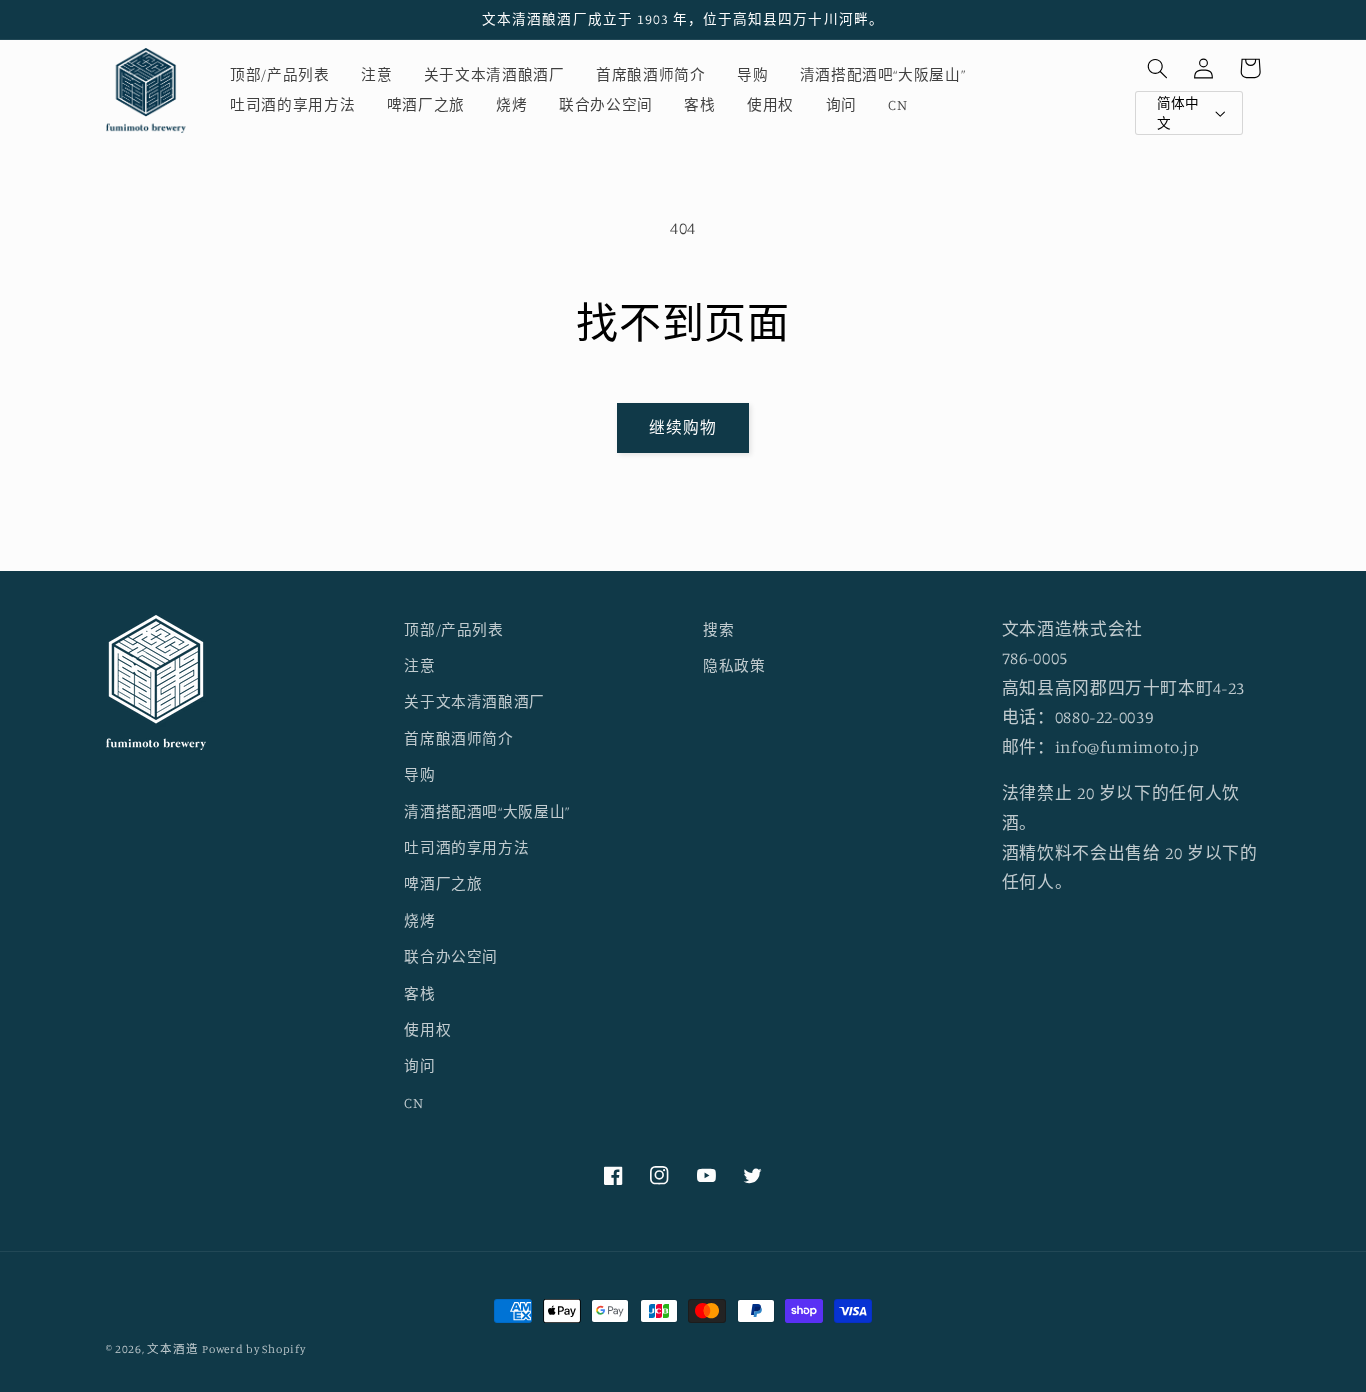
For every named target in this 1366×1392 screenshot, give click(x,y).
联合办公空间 (451, 956)
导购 (419, 774)
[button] (1158, 68)
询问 (419, 1065)
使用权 (427, 1029)
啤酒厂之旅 (443, 883)
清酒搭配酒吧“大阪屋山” (487, 811)
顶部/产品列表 (453, 629)
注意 (419, 665)
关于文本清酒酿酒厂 (474, 701)
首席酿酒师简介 (458, 738)
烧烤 (419, 920)
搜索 (718, 629)
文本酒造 (172, 1349)
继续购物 (683, 427)
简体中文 (1178, 113)
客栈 (419, 993)
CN (413, 1102)
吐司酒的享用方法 (466, 847)
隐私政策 (734, 665)
